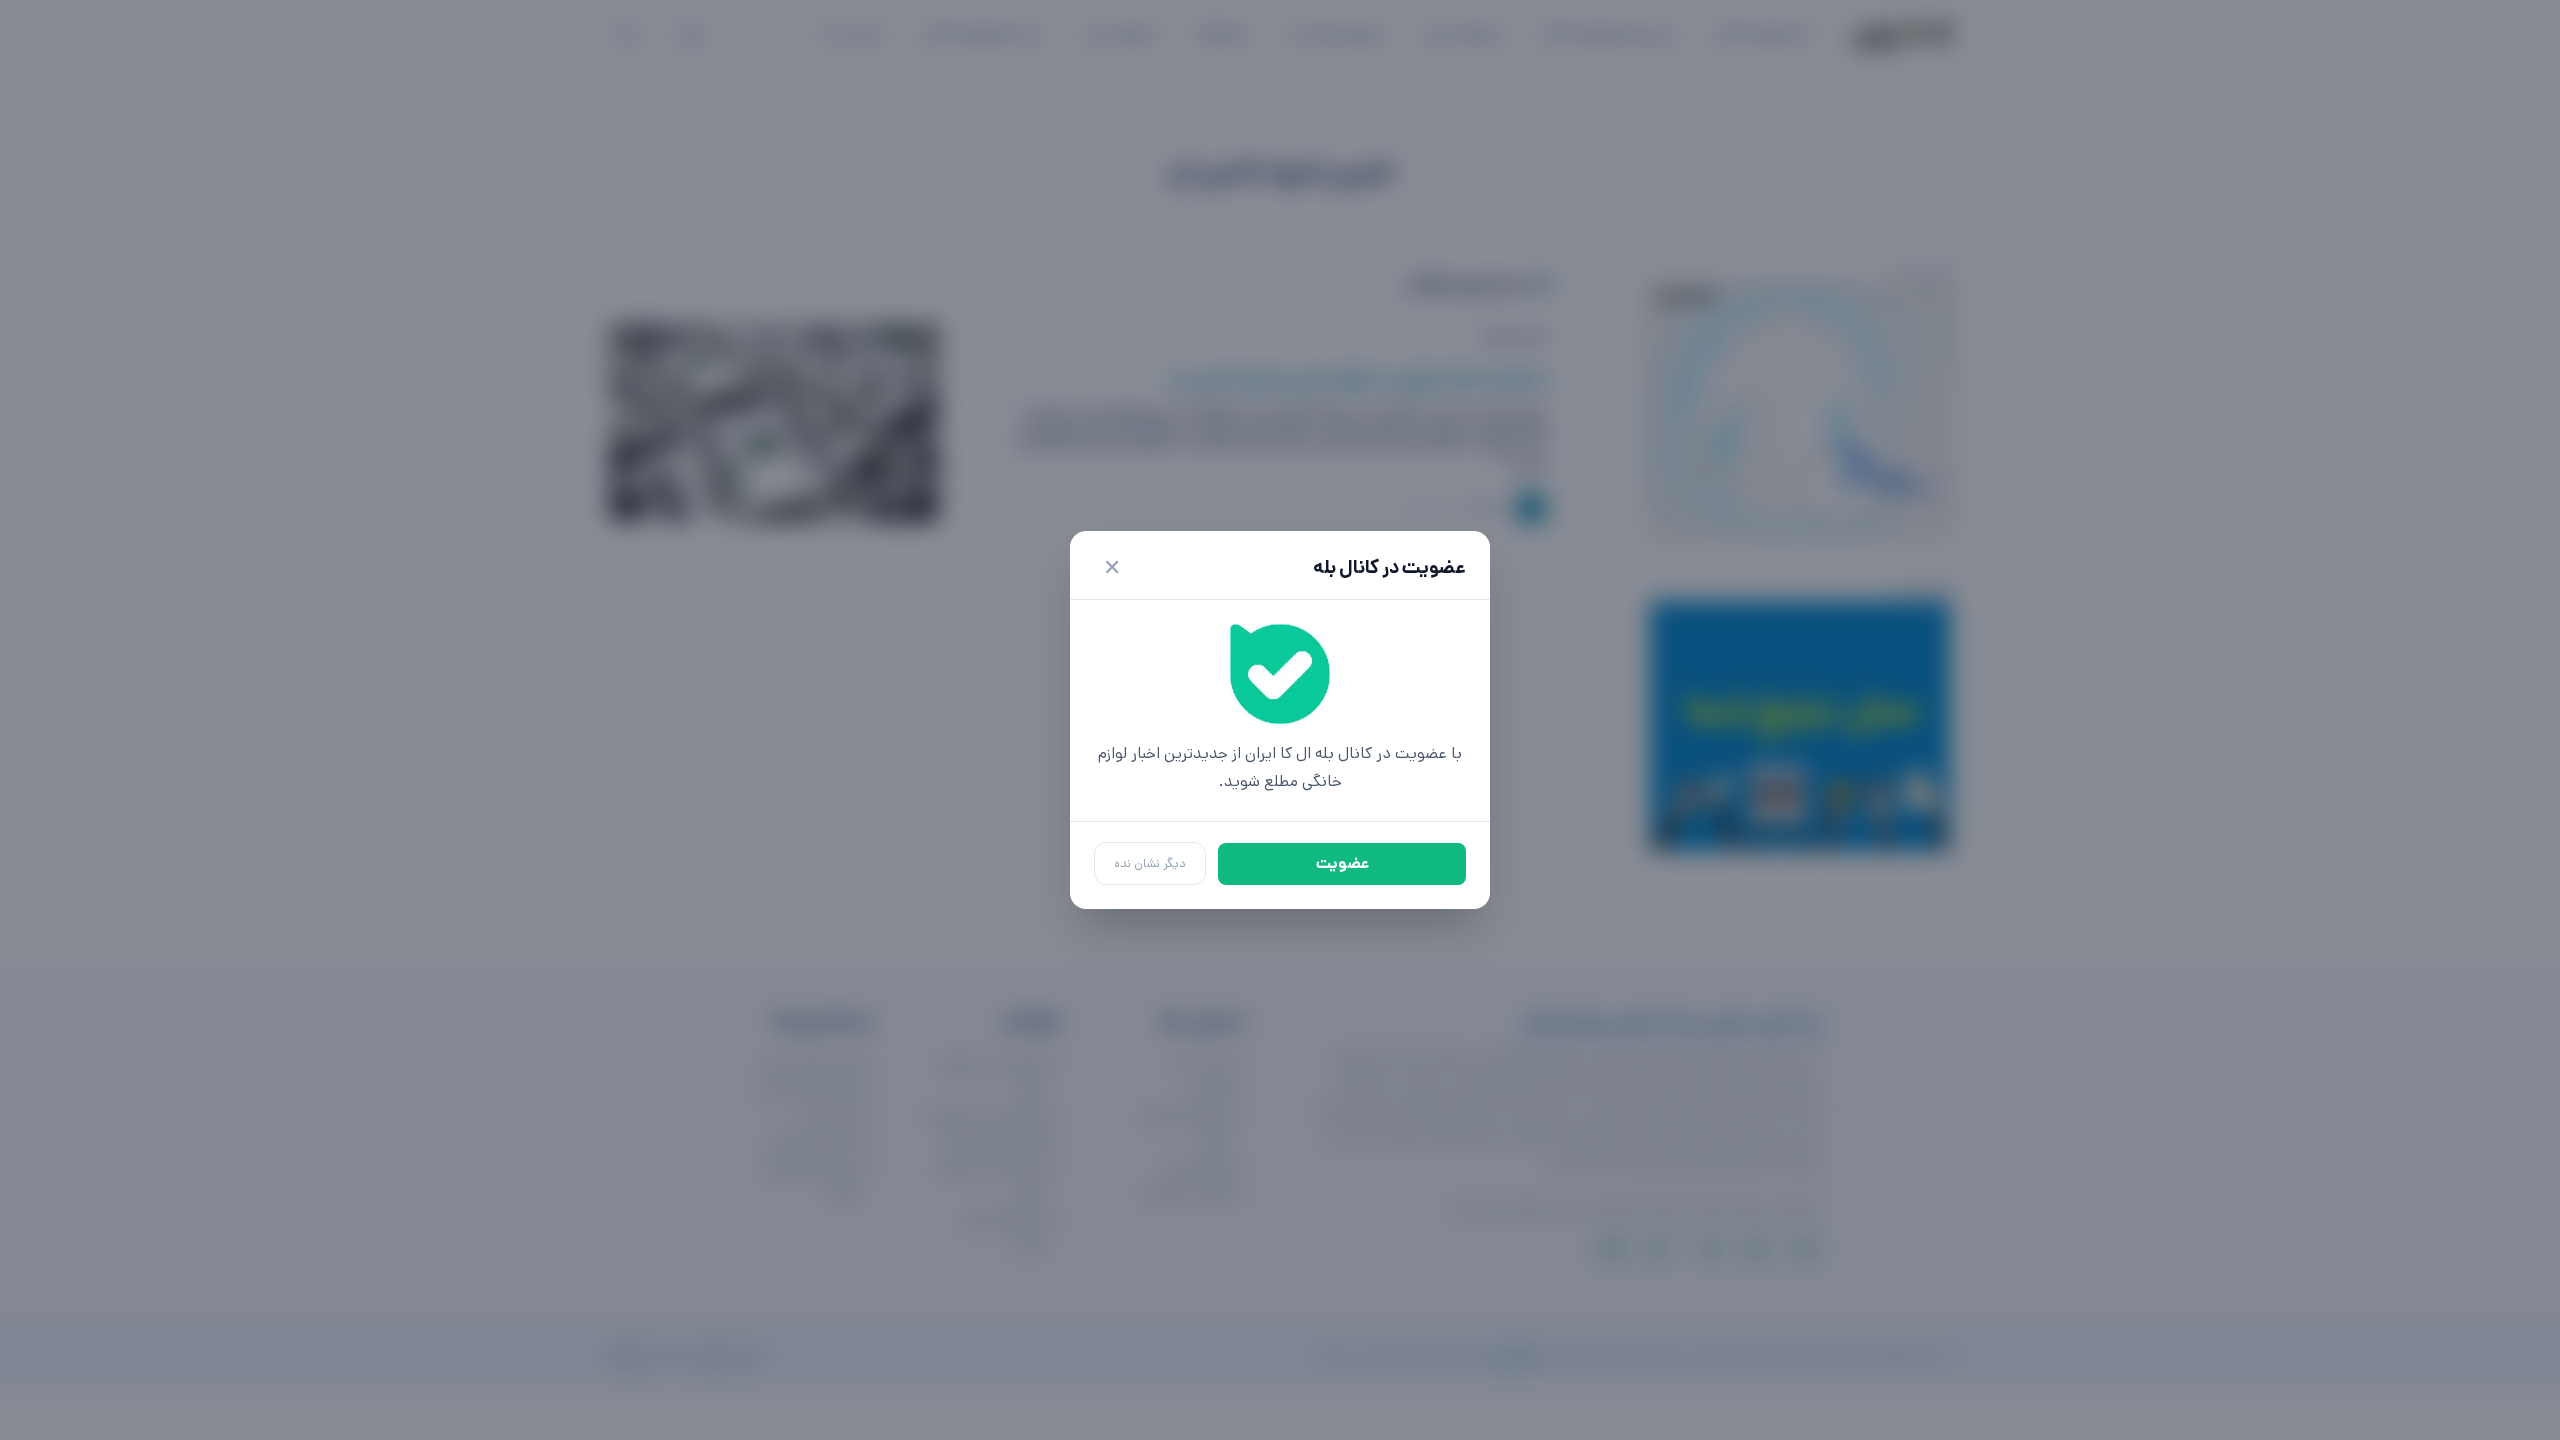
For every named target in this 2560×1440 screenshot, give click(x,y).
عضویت (1342, 863)
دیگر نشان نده (1150, 863)
